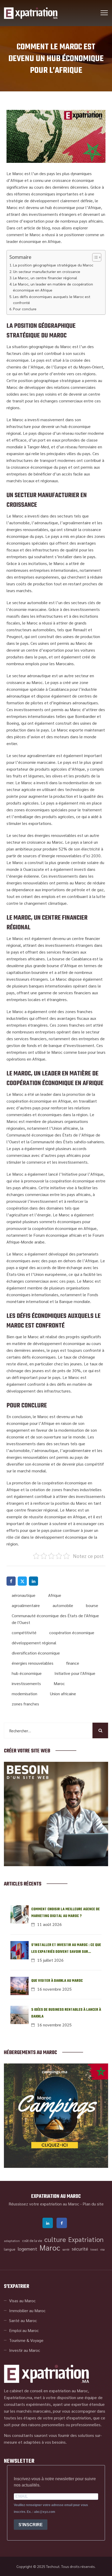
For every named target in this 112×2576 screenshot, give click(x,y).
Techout (53, 2566)
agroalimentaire (26, 1605)
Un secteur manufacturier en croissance (47, 271)
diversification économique (36, 1653)
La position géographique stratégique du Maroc (53, 265)
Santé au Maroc (23, 2320)
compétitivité (24, 1632)
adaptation (12, 2241)
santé (66, 2249)
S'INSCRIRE (31, 2525)
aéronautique (24, 1595)
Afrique (55, 1595)
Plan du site (93, 2204)
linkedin (48, 2223)
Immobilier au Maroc (27, 2310)
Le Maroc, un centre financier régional (45, 278)
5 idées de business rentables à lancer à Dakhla (66, 2013)
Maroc (59, 1683)
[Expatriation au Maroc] (31, 13)
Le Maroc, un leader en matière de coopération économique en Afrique (53, 287)
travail (94, 2249)
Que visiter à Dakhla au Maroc (57, 1981)
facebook (62, 2223)
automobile (63, 1605)
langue (10, 2249)
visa (102, 2249)
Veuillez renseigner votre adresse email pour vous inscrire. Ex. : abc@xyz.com (51, 2508)
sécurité (80, 2249)
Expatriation (86, 2239)
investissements (26, 1683)
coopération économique (72, 1632)
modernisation (24, 1694)
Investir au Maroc (25, 2350)
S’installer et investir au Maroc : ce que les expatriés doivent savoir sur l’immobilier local (66, 1949)
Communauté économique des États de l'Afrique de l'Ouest (55, 1619)
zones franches (25, 1704)
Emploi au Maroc (24, 2330)
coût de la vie (32, 2241)
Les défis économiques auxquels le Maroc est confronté (52, 299)
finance (73, 1663)
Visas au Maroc (22, 2301)
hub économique (27, 1673)
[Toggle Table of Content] (94, 257)
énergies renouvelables (33, 1663)
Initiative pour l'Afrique (75, 1673)
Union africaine (63, 1694)
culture (55, 2239)
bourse (92, 1605)
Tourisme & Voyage (26, 2340)
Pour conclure (25, 309)
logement (27, 2249)
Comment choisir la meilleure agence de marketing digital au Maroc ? (66, 1913)
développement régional (34, 1643)
